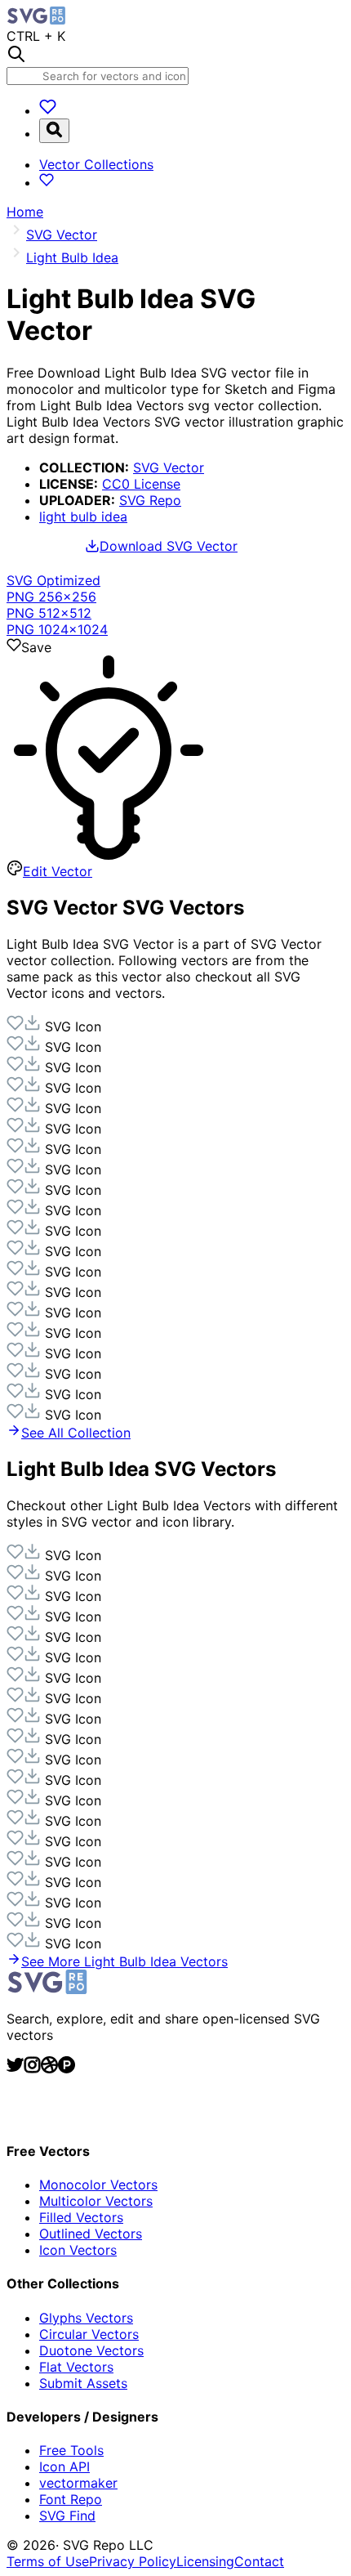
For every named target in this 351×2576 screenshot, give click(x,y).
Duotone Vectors (91, 2350)
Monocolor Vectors (98, 2185)
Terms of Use (48, 2561)
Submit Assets (83, 2383)
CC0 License (141, 484)
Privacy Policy (133, 2561)
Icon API (64, 2466)
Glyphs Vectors (86, 2318)
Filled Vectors (81, 2217)
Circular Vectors (89, 2334)
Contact (259, 2561)
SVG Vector (169, 467)
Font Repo (71, 2499)
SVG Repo (150, 500)
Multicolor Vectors (96, 2201)
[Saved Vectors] (48, 110)
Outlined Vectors (91, 2234)
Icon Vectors (78, 2250)
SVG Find (67, 2516)
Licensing (205, 2561)
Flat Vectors (76, 2367)
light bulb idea (83, 517)
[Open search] (54, 131)
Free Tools (71, 2450)
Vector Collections (96, 164)
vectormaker (78, 2483)
